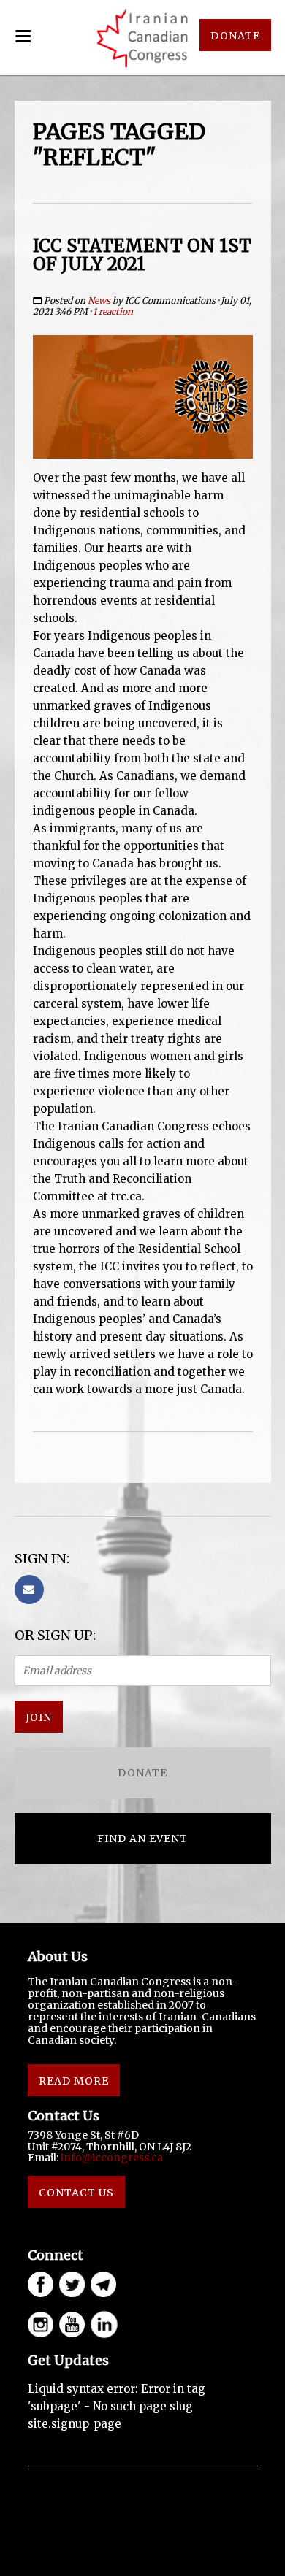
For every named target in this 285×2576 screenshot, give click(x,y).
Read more (74, 2081)
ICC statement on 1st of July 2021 (142, 255)
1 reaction (113, 311)
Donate (142, 1773)
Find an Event (142, 1839)
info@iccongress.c (109, 2158)
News (99, 300)
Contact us (76, 2193)
